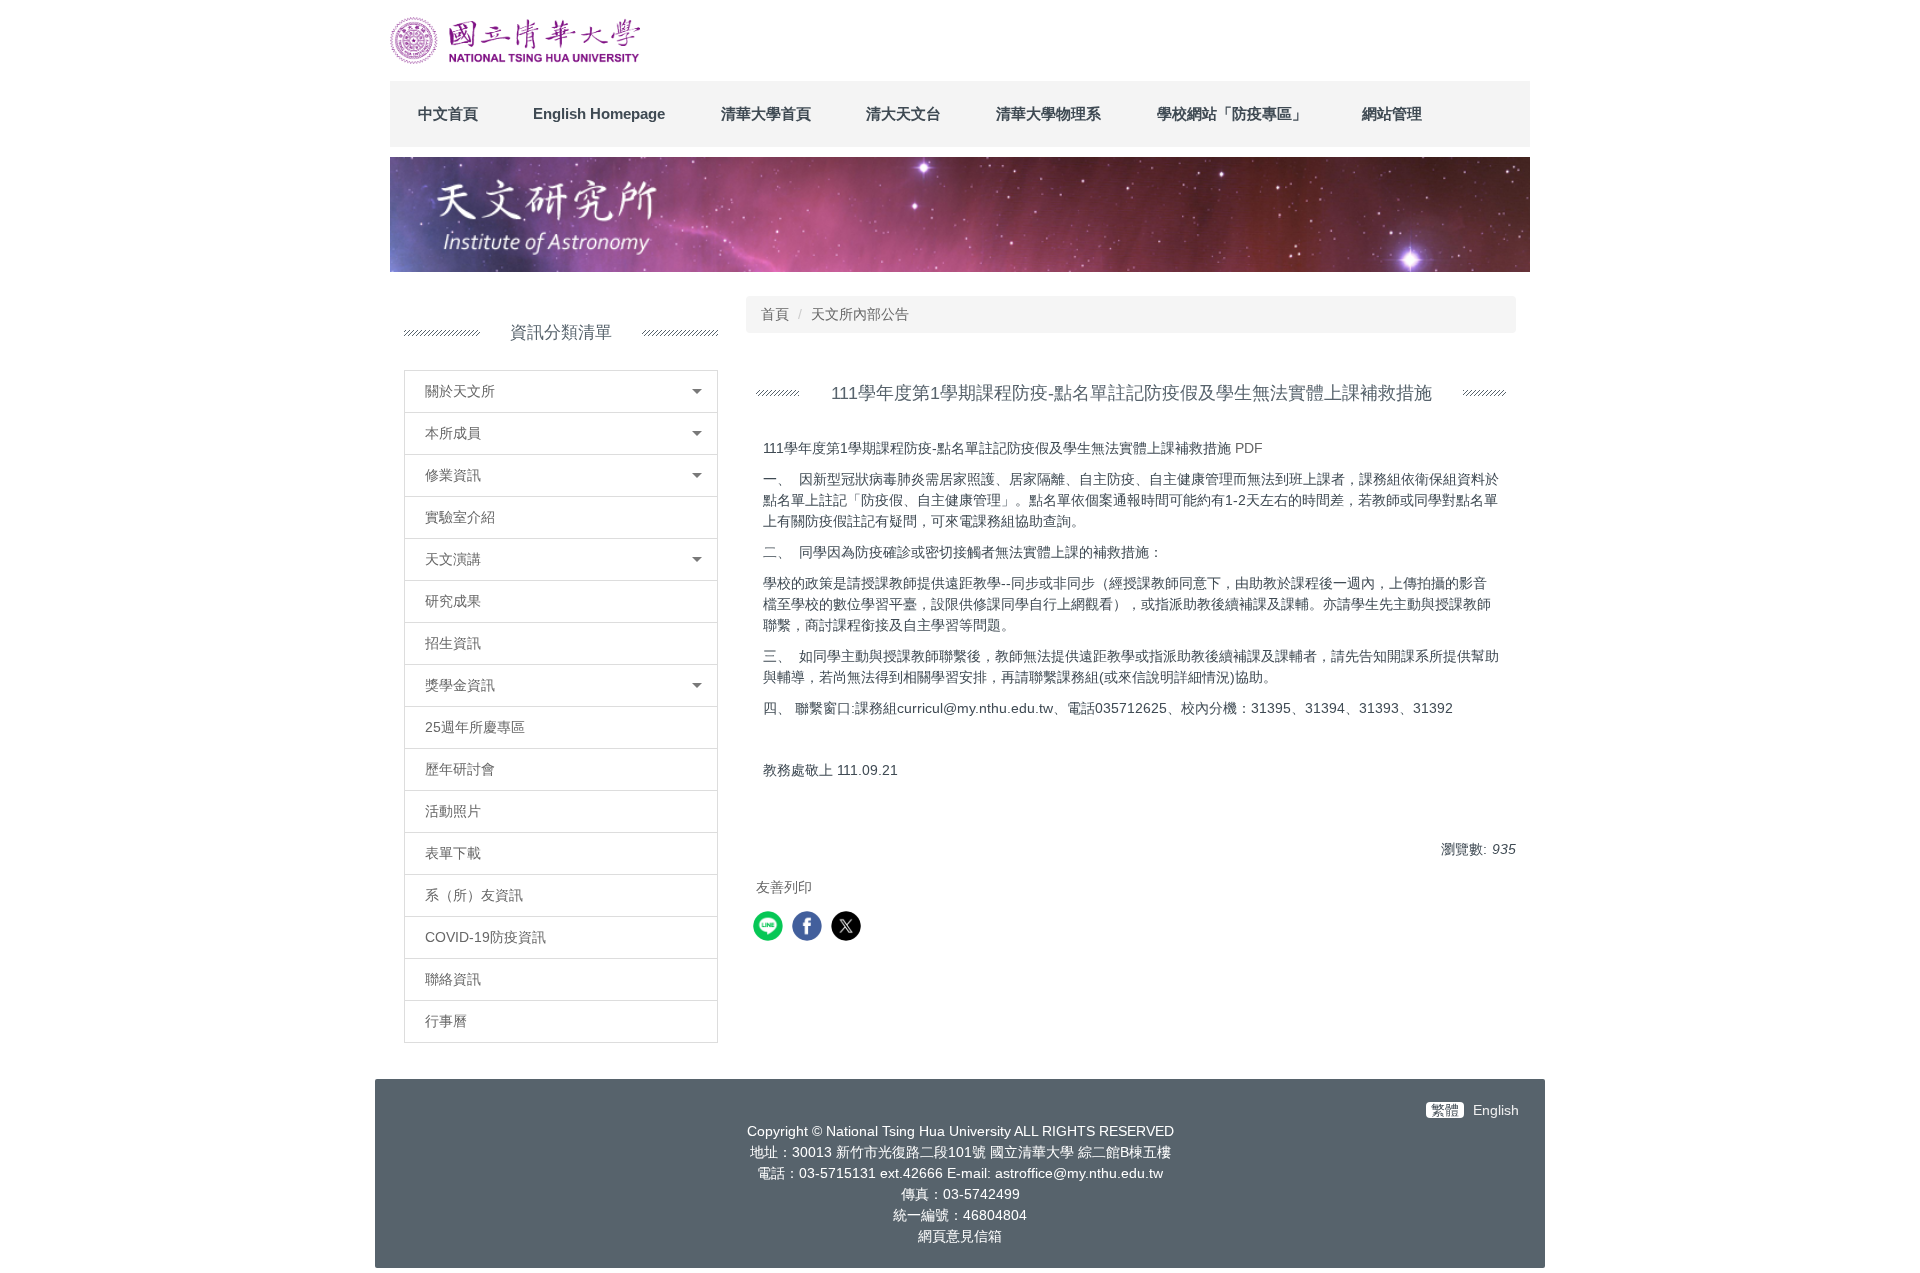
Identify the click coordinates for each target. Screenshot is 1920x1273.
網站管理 (1392, 113)
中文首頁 (448, 113)
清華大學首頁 (766, 113)
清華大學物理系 (1048, 113)
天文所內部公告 (860, 314)
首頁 (775, 314)
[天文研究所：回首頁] (515, 41)
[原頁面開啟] (960, 214)
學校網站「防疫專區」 (1232, 113)
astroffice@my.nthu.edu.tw (1079, 1173)
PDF (1249, 448)
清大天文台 (903, 113)
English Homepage (599, 113)
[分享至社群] (770, 928)
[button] (561, 391)
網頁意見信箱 (960, 1236)
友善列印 (784, 887)
